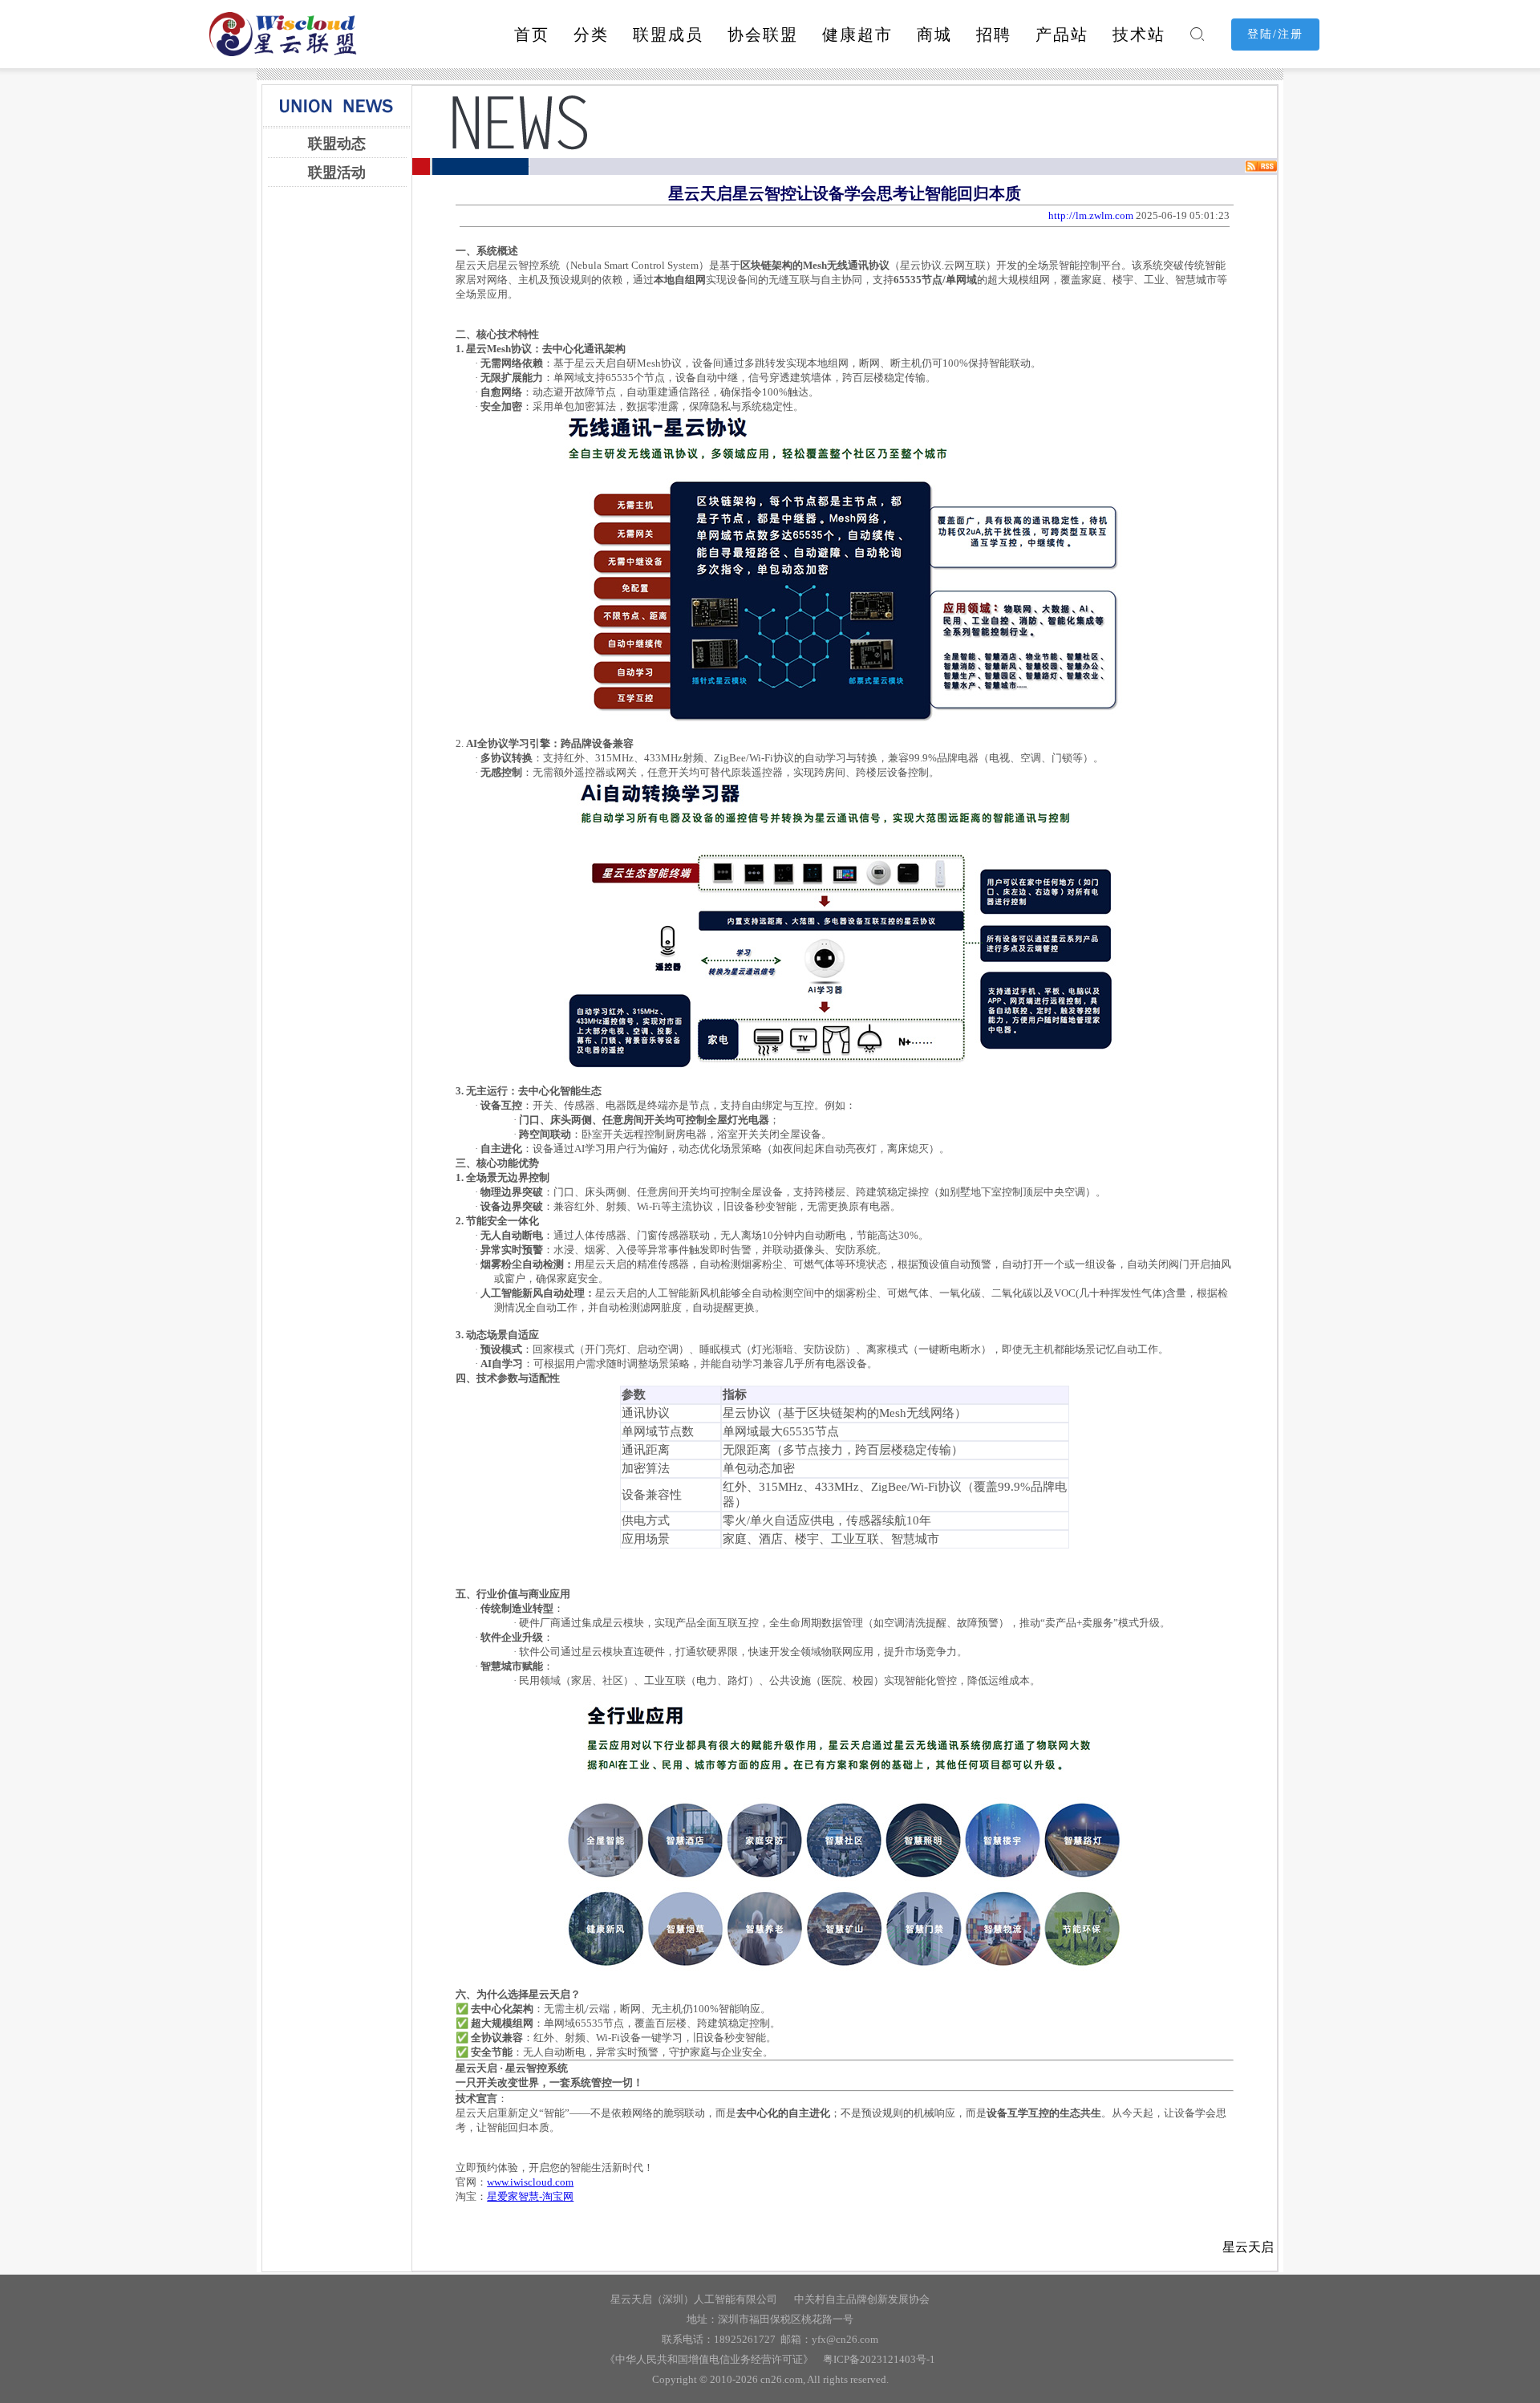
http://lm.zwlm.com (1091, 215)
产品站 (1062, 35)
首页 (532, 35)
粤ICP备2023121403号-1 (877, 2359)
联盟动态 (337, 144)
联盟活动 (337, 173)
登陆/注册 (1275, 34)
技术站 (1139, 35)
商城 (934, 35)
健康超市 (857, 35)
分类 (591, 35)
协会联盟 (763, 35)
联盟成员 (668, 35)
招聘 (994, 35)
